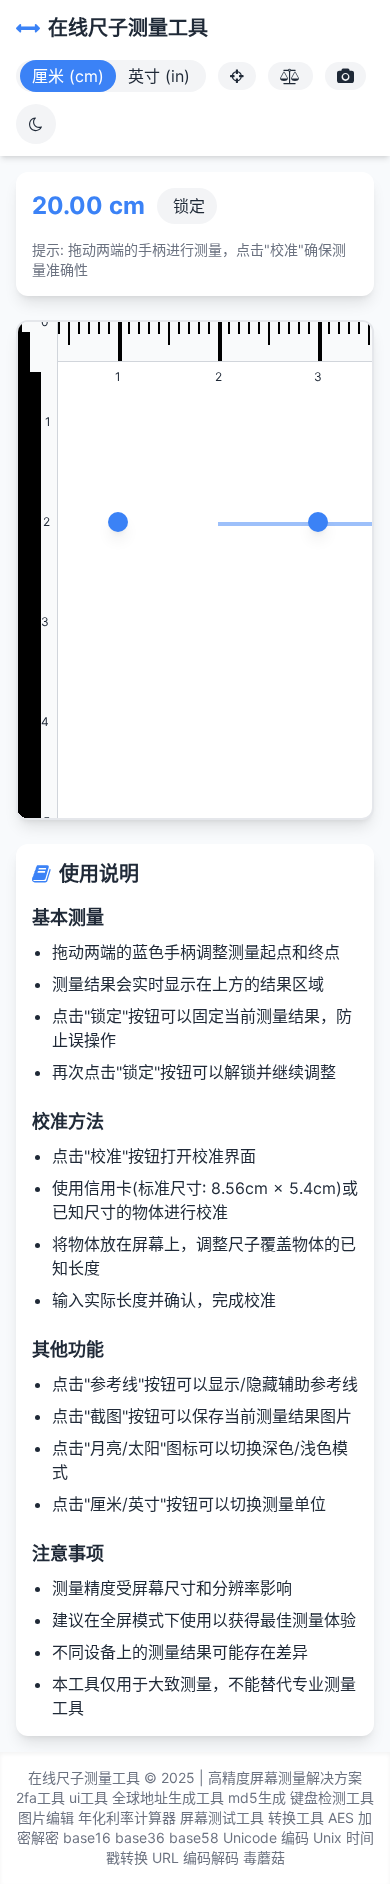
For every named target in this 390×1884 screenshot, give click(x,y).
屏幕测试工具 (222, 1817)
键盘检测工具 (332, 1797)
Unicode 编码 (266, 1837)
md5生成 (257, 1797)
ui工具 (88, 1797)
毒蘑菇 (264, 1857)
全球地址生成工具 (168, 1797)
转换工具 (296, 1817)
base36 (140, 1837)
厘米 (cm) (68, 76)
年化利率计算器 (127, 1817)
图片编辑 (46, 1817)
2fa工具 (40, 1797)
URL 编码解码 (195, 1857)
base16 (87, 1837)
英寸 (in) (159, 76)
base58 (194, 1837)
